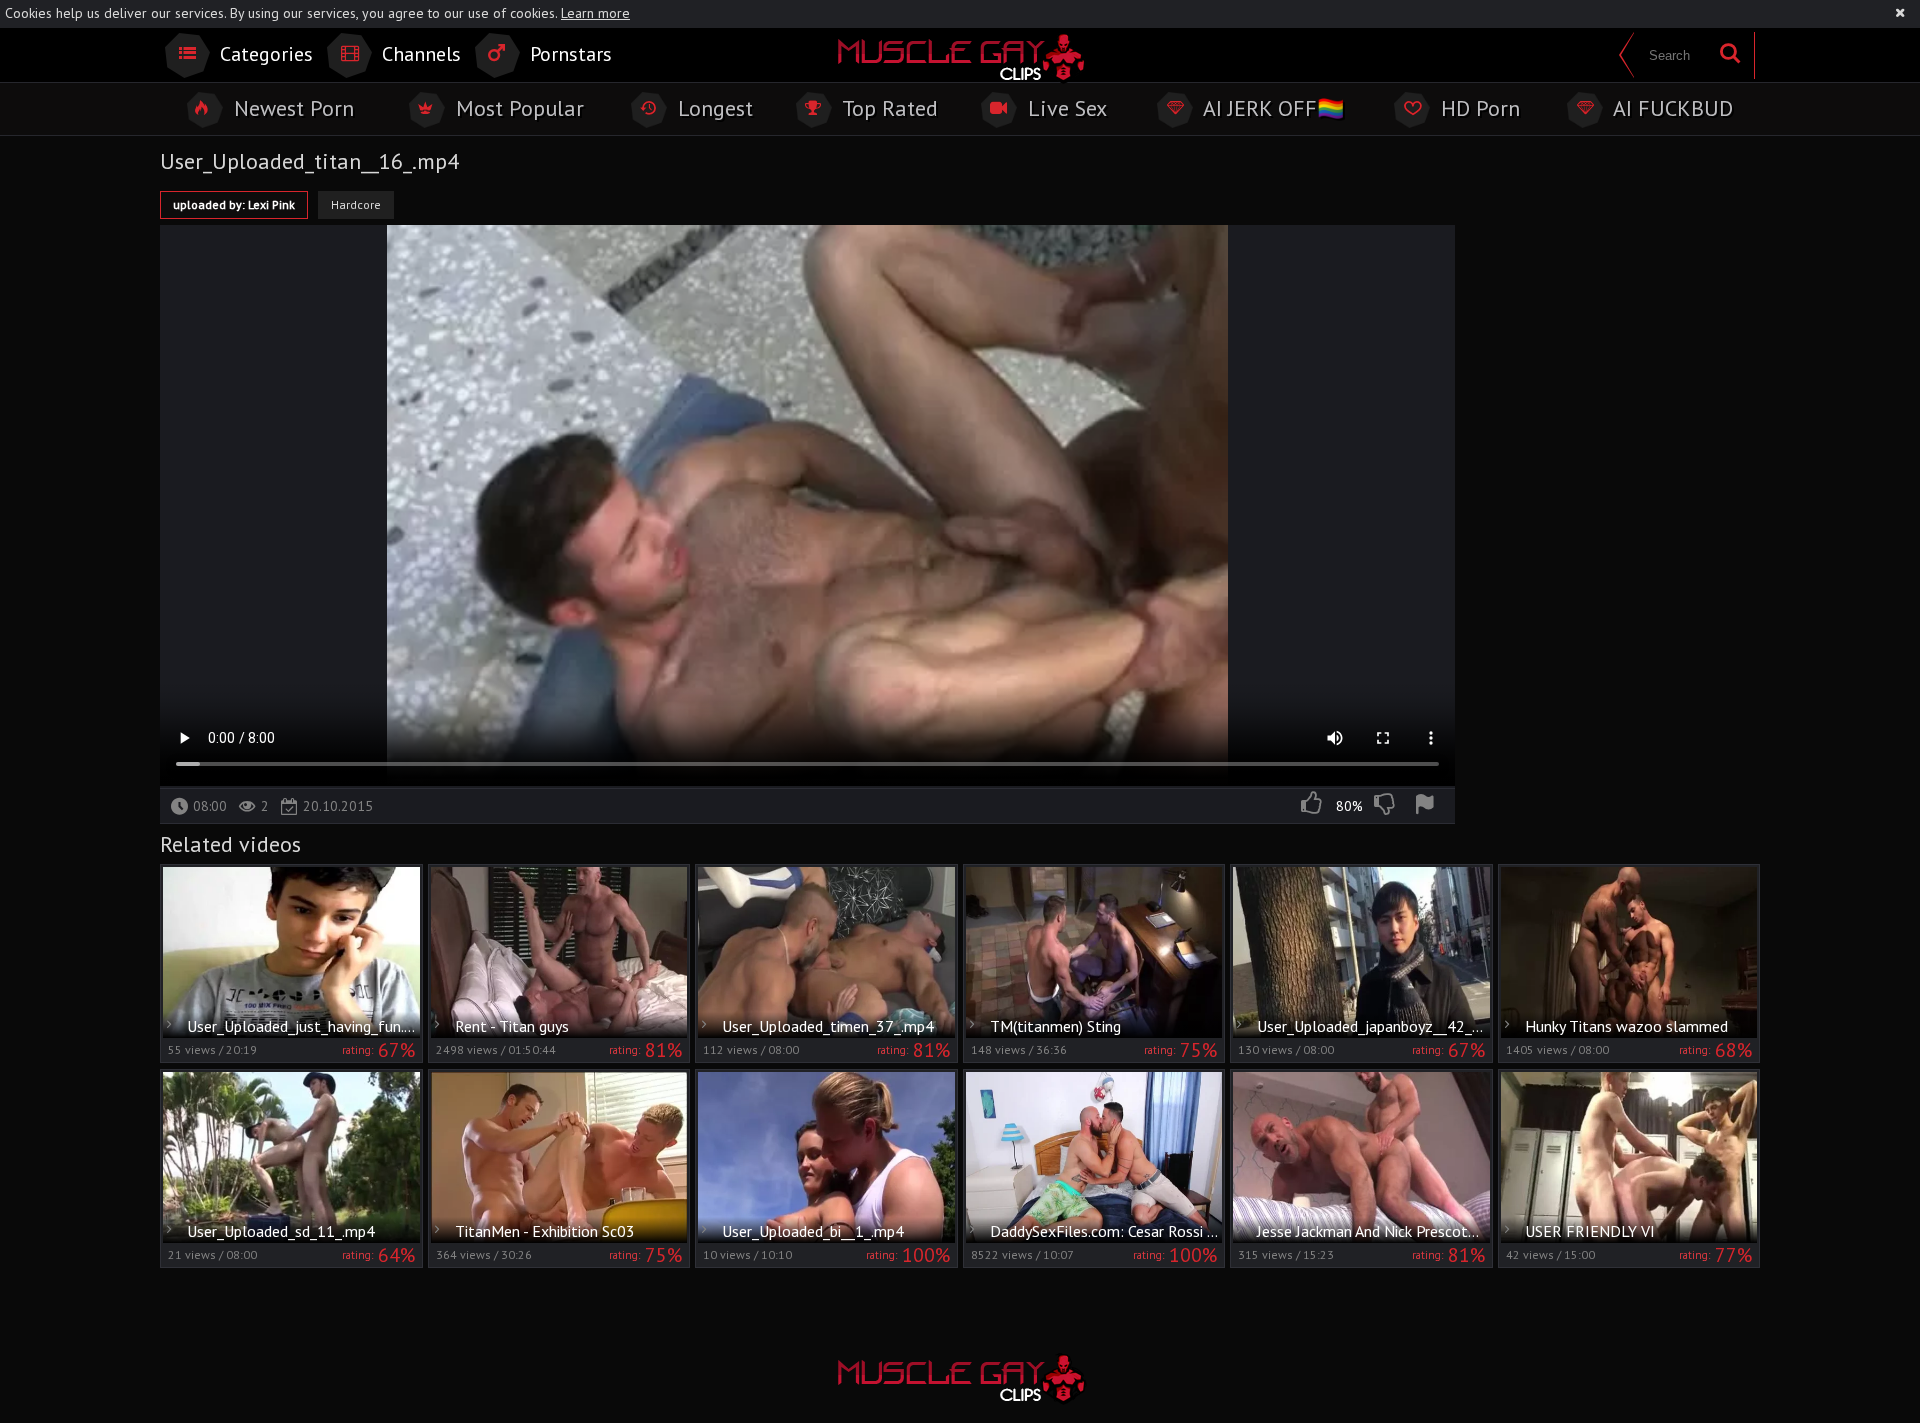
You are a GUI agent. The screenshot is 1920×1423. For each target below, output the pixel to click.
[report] (1428, 806)
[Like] (1313, 806)
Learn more (595, 13)
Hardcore (356, 204)
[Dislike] (1386, 806)
